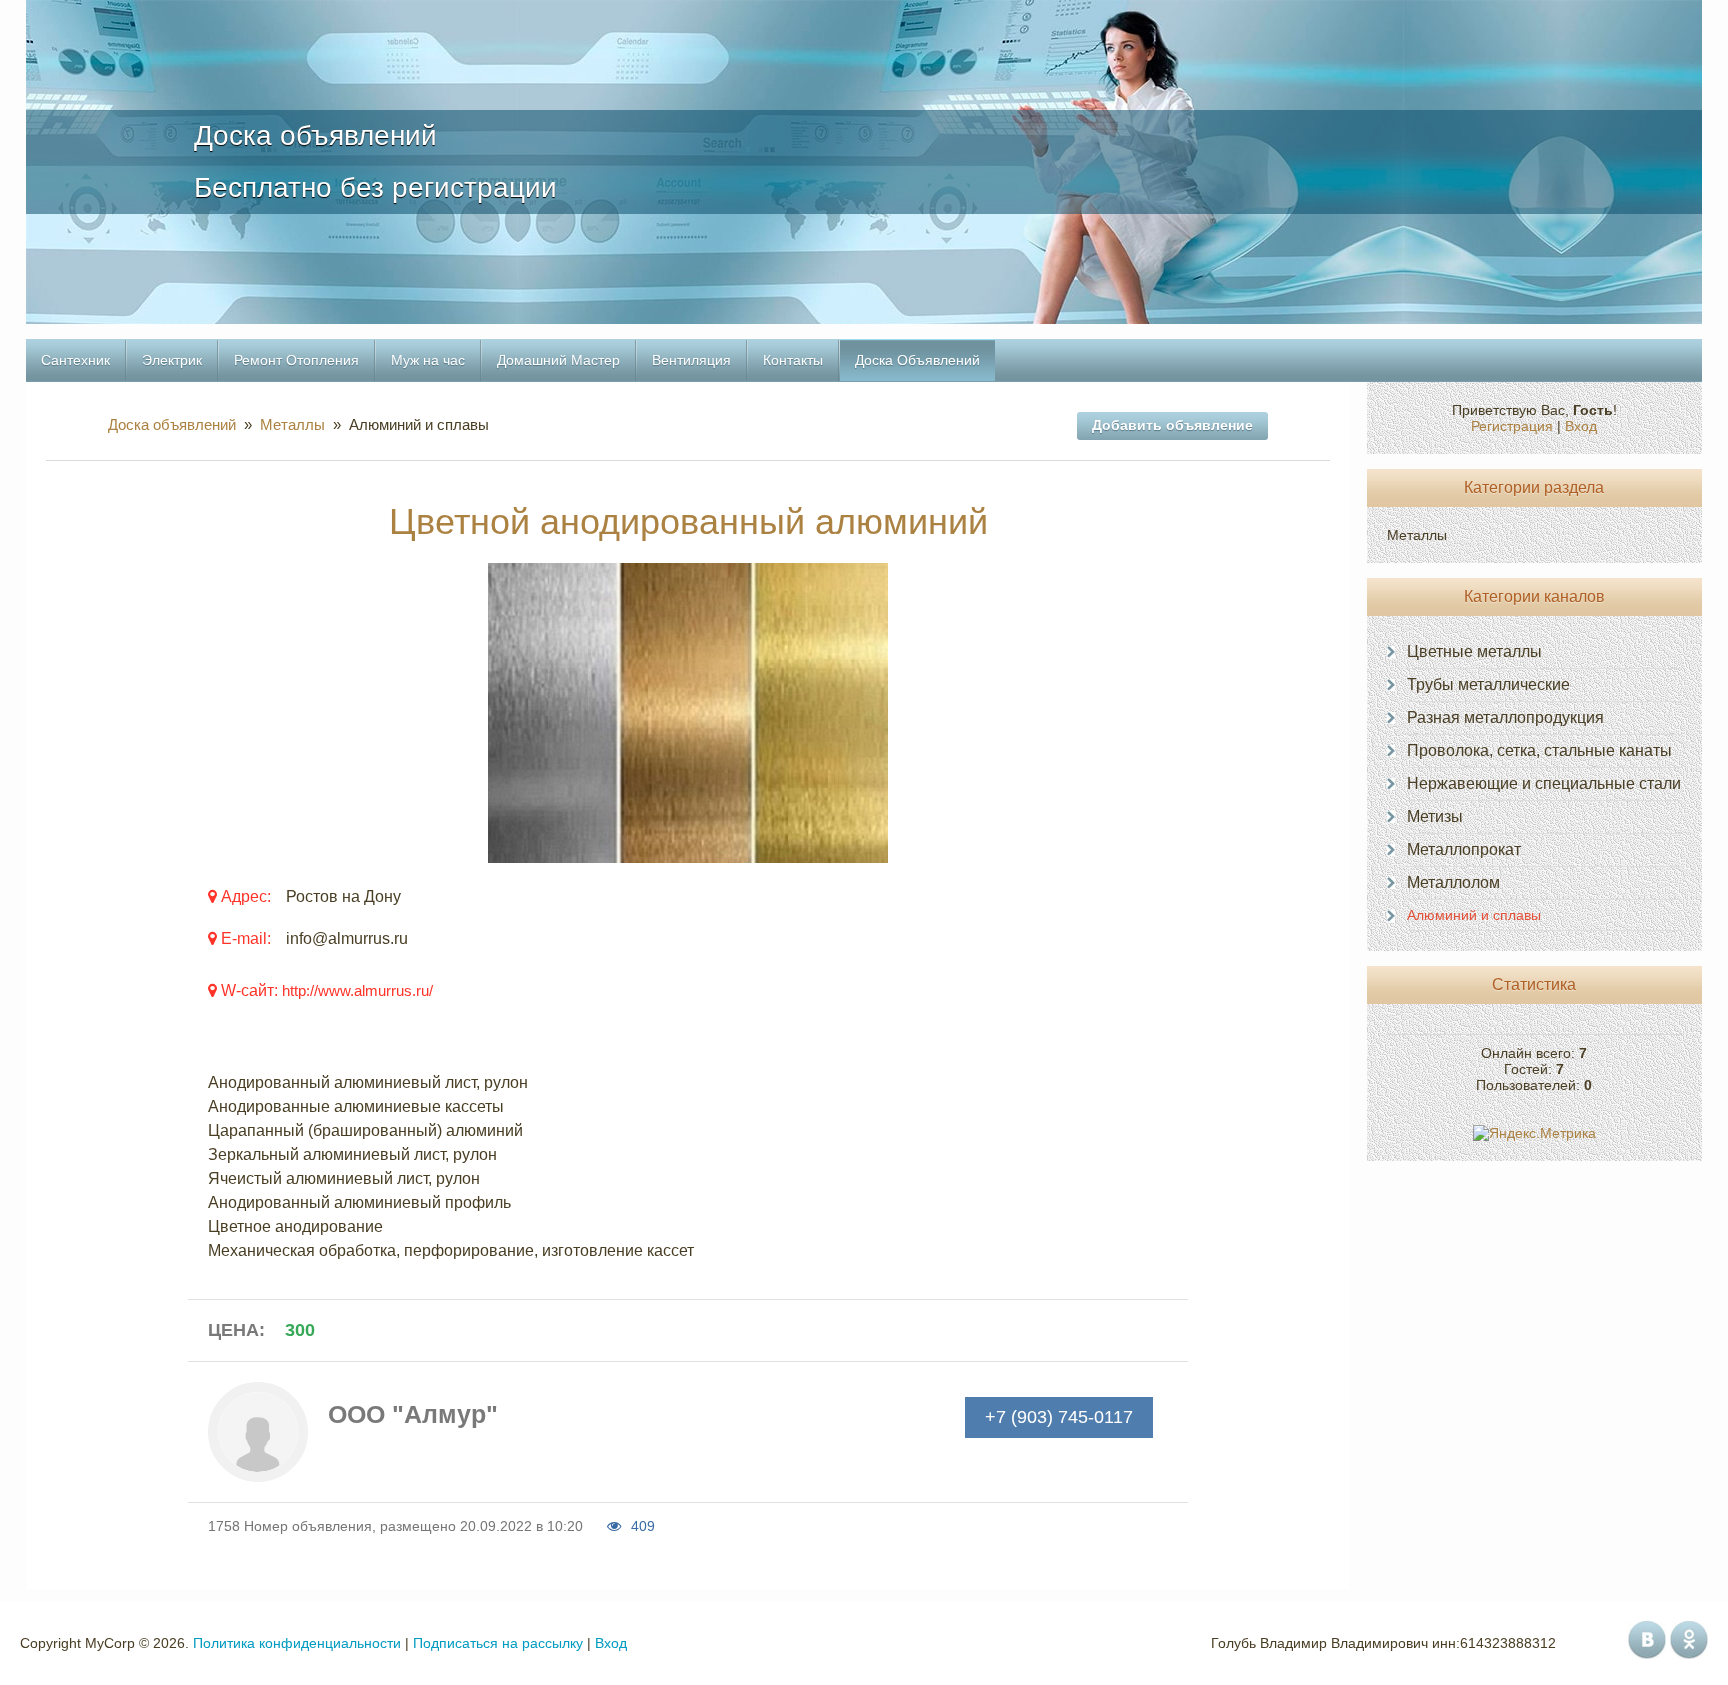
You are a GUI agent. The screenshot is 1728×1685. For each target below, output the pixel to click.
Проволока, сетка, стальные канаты (1539, 750)
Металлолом (1453, 882)
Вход (1581, 426)
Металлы (292, 424)
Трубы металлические (1488, 684)
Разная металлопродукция (1505, 717)
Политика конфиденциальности (297, 1643)
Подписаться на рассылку (498, 1643)
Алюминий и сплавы (1474, 915)
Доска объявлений (176, 424)
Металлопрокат (1464, 849)
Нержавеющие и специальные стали (1544, 783)
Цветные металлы (1474, 651)
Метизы (1435, 816)
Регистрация (1512, 426)
